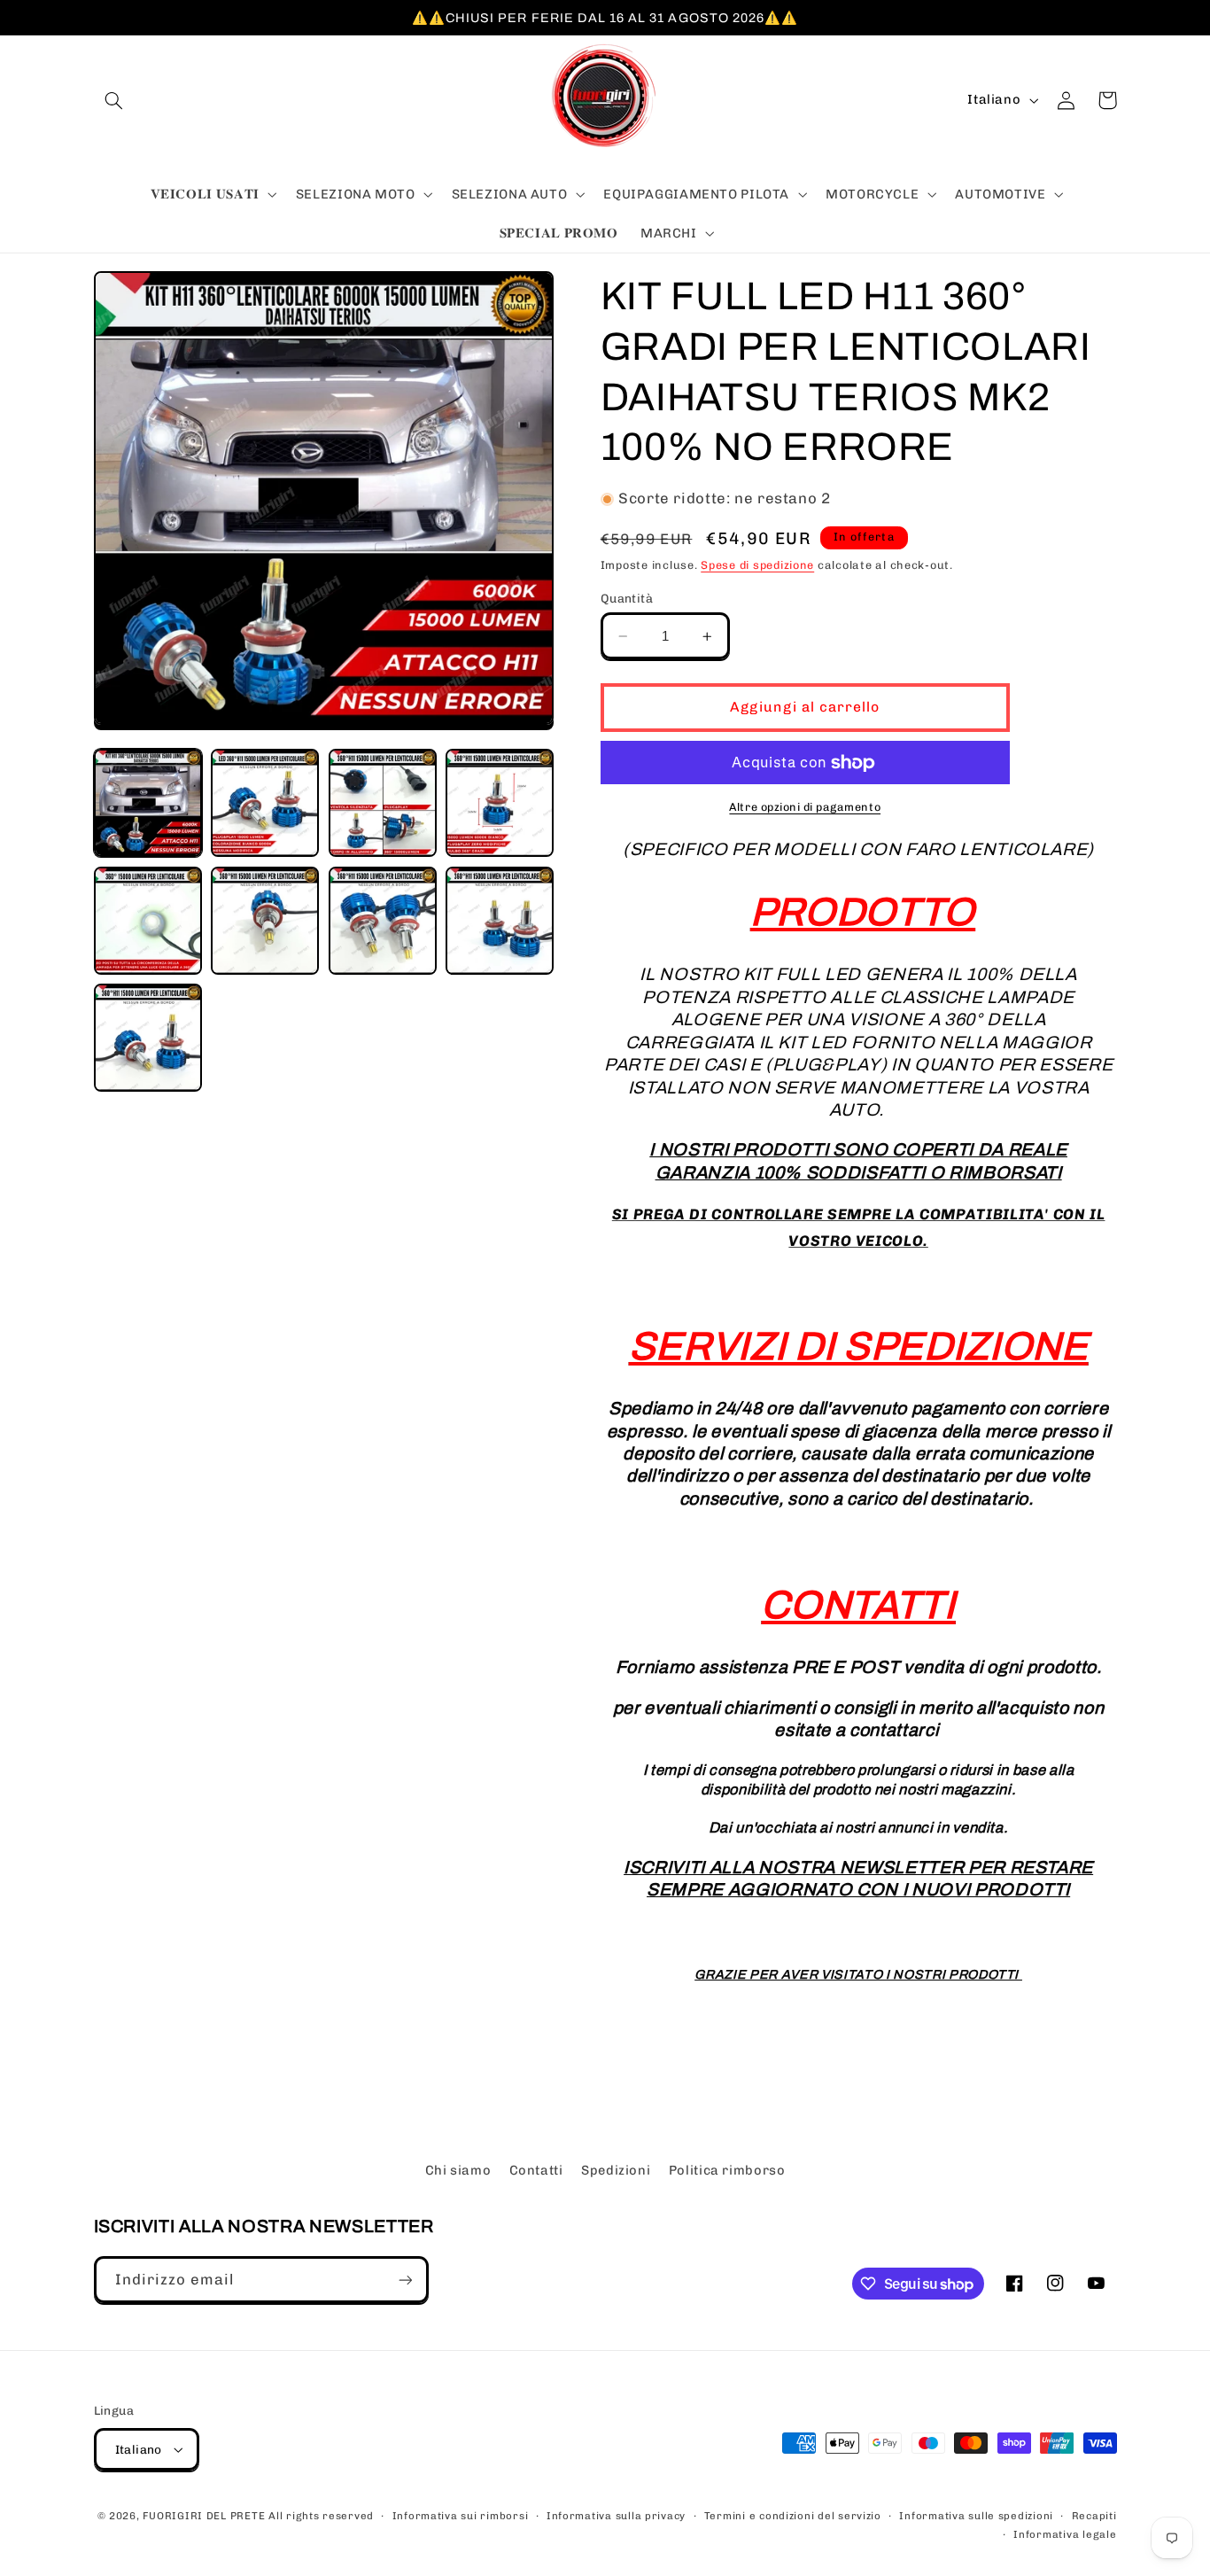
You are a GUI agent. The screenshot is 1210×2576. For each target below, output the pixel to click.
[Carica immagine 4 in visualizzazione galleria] (500, 803)
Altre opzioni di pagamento (805, 807)
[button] (114, 100)
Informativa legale (1065, 2534)
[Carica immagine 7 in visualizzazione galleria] (383, 921)
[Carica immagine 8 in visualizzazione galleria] (500, 921)
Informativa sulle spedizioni (976, 2516)
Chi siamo (458, 2170)
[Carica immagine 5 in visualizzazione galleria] (148, 921)
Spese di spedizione (757, 565)
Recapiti (1094, 2516)
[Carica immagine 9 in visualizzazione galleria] (148, 1038)
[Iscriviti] (405, 2280)
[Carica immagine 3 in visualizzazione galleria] (383, 803)
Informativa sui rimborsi (461, 2516)
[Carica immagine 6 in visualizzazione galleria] (265, 921)
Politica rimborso (727, 2170)
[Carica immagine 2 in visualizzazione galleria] (265, 803)
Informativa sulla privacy (616, 2516)
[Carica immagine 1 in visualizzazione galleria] (148, 803)
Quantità (627, 598)
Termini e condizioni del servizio (793, 2516)
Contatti (536, 2170)
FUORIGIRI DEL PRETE (206, 2516)
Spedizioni (616, 2170)
